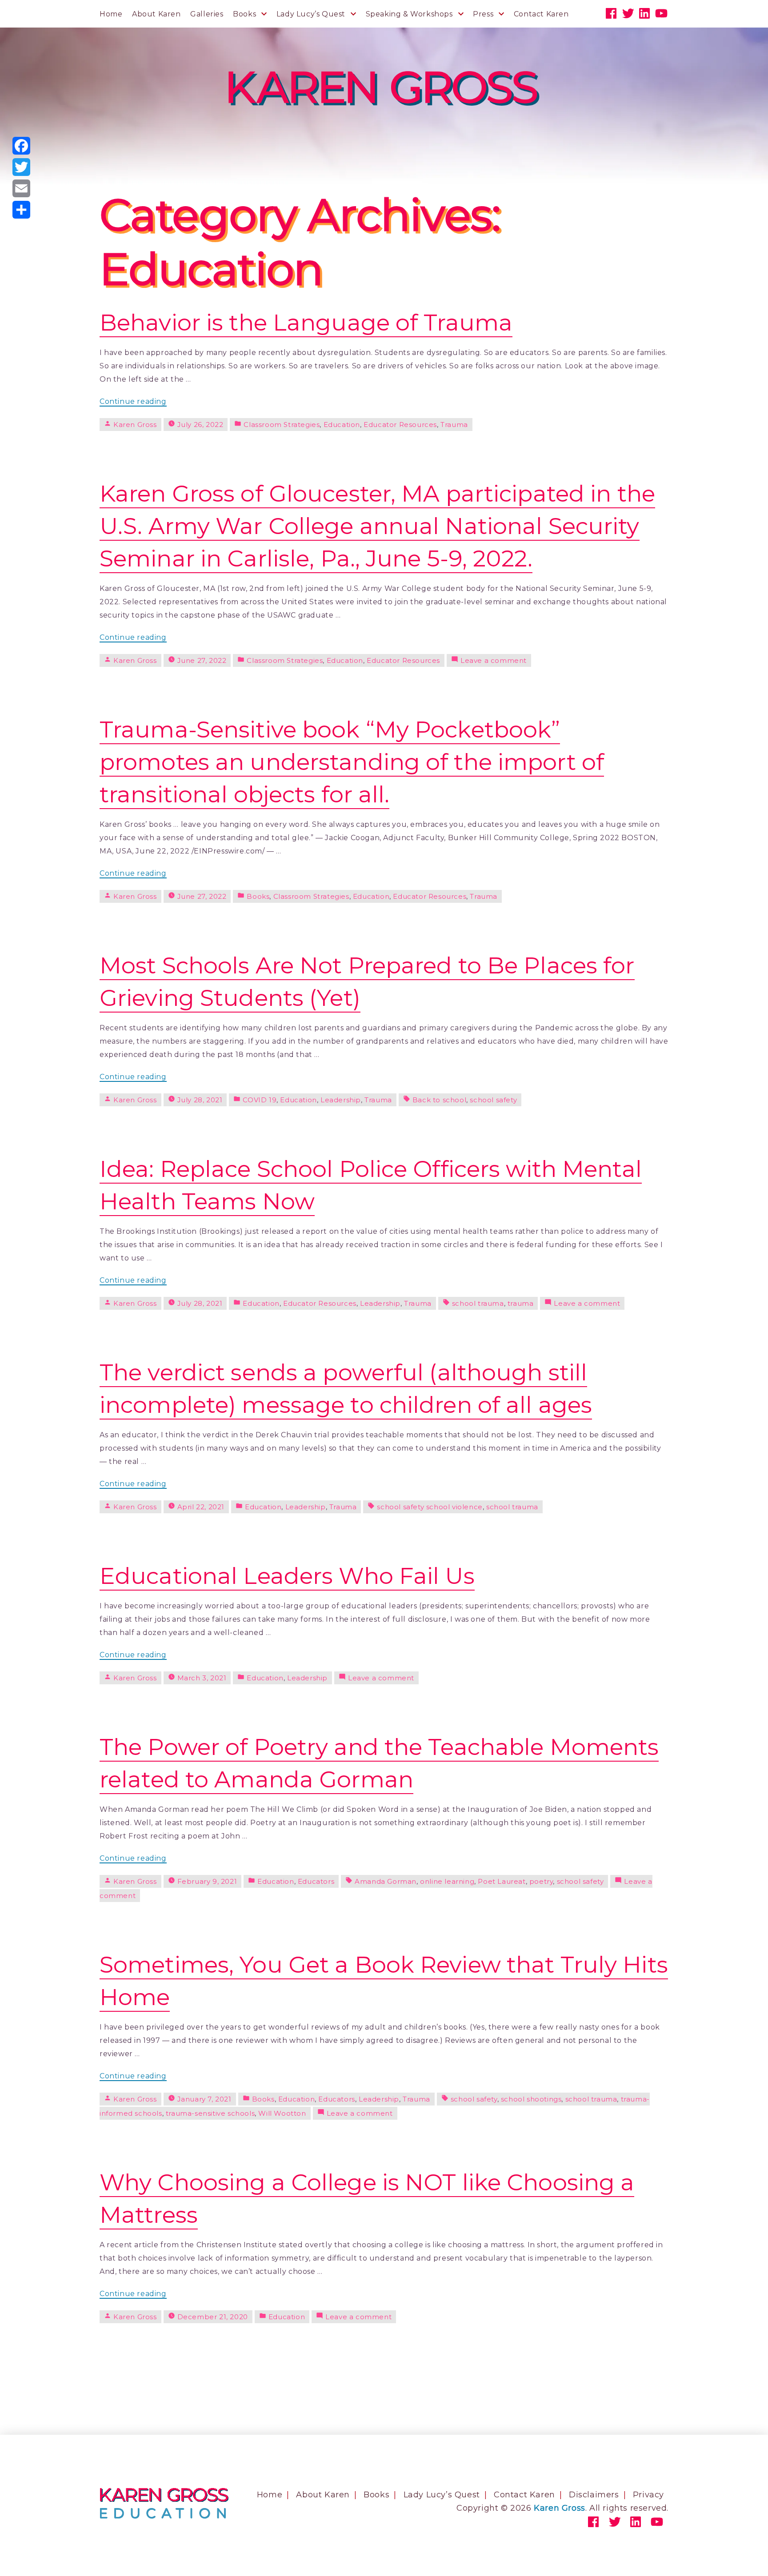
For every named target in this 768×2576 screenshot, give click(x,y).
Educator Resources (400, 425)
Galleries (207, 14)
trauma (521, 1303)
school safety (493, 1100)
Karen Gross (135, 425)
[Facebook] (21, 146)
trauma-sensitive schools (210, 2113)
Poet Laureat (502, 1881)
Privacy (648, 2495)
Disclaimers (594, 2495)
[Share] (21, 210)
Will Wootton (282, 2113)
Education (342, 425)
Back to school (439, 1100)
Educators (316, 1881)
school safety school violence (430, 1507)
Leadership (341, 1100)
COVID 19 (260, 1100)
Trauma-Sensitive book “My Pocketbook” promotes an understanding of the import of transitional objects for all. (352, 762)
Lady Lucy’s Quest (311, 14)
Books (244, 14)
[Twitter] (21, 167)
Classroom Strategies (282, 425)
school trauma (478, 1303)
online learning (447, 1881)
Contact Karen (541, 14)
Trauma (454, 425)
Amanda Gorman (386, 1881)
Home (111, 14)
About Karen (156, 14)
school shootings (531, 2099)
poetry (541, 1881)
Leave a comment (494, 660)
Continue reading (133, 402)
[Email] (21, 188)
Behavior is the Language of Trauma (306, 322)
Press (483, 14)
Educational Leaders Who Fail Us (287, 1576)
